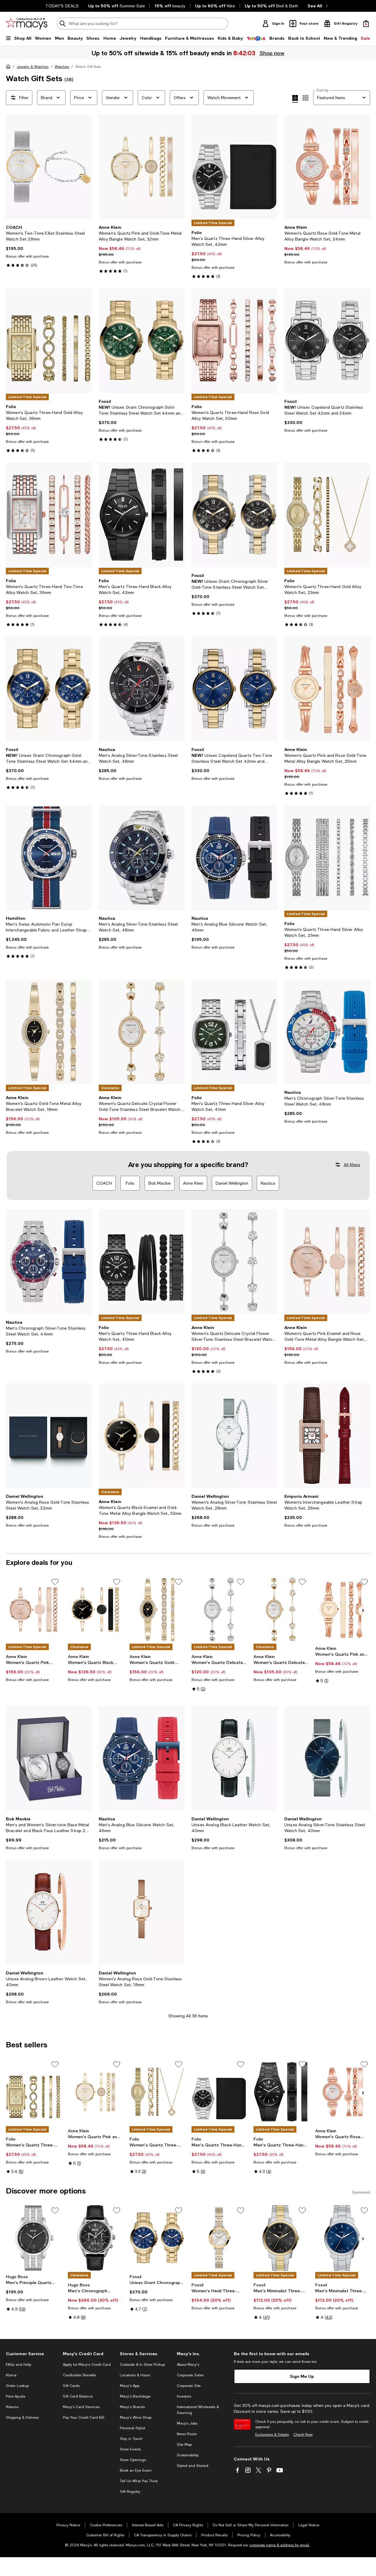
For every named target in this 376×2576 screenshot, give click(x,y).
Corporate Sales (190, 2375)
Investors (184, 2396)
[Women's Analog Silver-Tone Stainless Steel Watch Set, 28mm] (234, 1436)
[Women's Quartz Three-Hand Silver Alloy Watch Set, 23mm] (327, 858)
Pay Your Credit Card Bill (84, 2418)
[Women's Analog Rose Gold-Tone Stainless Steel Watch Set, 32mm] (49, 1436)
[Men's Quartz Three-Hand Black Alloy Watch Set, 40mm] (142, 1262)
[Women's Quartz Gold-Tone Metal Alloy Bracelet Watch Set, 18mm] (49, 1032)
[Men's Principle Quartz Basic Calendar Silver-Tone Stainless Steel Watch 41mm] (33, 2238)
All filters (352, 1165)
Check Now (303, 2435)
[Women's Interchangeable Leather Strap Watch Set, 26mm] (327, 1436)
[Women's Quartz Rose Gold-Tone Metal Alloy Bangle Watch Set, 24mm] (327, 167)
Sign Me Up (302, 2376)
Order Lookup (17, 2386)
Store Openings (133, 2460)
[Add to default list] (55, 1582)
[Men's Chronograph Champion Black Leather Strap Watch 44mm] (95, 2238)
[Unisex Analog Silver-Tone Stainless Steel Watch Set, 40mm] (327, 1758)
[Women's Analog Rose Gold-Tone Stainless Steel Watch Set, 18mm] (142, 1912)
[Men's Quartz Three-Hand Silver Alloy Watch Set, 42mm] (234, 167)
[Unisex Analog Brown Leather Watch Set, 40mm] (49, 1912)
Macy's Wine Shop (136, 2418)
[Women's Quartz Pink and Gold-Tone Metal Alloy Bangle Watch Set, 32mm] (142, 167)
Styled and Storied (193, 2466)
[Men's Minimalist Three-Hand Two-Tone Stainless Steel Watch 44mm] (281, 2238)
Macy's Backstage (135, 2396)
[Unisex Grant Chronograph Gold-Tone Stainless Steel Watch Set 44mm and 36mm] (142, 341)
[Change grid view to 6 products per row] (305, 98)
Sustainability (188, 2455)
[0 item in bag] (366, 24)
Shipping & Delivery (22, 2418)
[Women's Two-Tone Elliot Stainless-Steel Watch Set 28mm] (49, 167)
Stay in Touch (131, 2439)
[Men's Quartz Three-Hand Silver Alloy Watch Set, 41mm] (234, 1032)
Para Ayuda (16, 2396)
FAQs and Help (19, 2365)
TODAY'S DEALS (62, 6)
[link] (49, 246)
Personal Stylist (132, 2428)
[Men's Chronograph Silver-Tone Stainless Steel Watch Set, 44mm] (49, 1262)
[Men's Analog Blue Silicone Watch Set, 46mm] (234, 858)
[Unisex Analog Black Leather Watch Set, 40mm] (234, 1758)
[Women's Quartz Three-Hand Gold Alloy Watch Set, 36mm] (49, 341)
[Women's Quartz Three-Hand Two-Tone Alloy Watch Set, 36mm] (49, 515)
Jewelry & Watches (33, 67)
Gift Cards (71, 2386)
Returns (12, 2407)
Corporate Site (189, 2386)
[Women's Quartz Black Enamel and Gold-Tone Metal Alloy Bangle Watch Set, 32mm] (142, 1436)
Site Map (184, 2445)
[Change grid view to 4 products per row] (295, 99)
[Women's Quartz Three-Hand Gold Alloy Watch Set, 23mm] (327, 515)
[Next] (85, 167)
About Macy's (188, 2365)
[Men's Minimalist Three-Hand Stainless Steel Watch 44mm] (343, 2238)
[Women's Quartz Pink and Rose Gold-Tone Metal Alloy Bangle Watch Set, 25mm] (327, 689)
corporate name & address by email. (280, 2545)
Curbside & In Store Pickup (142, 2365)
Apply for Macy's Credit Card (87, 2365)
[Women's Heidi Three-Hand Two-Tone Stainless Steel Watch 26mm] (219, 2238)
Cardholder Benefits (79, 2375)
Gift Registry (130, 2492)
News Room (187, 2434)
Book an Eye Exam (136, 2470)
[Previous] (13, 167)
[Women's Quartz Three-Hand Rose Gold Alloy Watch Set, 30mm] (234, 341)
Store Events (130, 2449)
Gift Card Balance (78, 2396)
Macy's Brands (132, 2407)
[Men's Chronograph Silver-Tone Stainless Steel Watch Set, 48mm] (327, 1032)
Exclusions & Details (272, 2435)
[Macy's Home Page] (27, 24)
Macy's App (130, 2386)
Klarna (11, 2375)
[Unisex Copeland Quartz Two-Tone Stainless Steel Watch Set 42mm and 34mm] (234, 689)
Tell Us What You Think (139, 2481)
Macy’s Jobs (187, 2423)
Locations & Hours (135, 2375)
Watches (62, 67)
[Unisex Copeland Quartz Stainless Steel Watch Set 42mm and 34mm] (327, 341)
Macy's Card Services (81, 2407)
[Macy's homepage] (9, 68)
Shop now (272, 53)
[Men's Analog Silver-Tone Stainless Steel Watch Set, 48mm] (142, 689)
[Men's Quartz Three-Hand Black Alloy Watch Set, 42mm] (142, 515)
